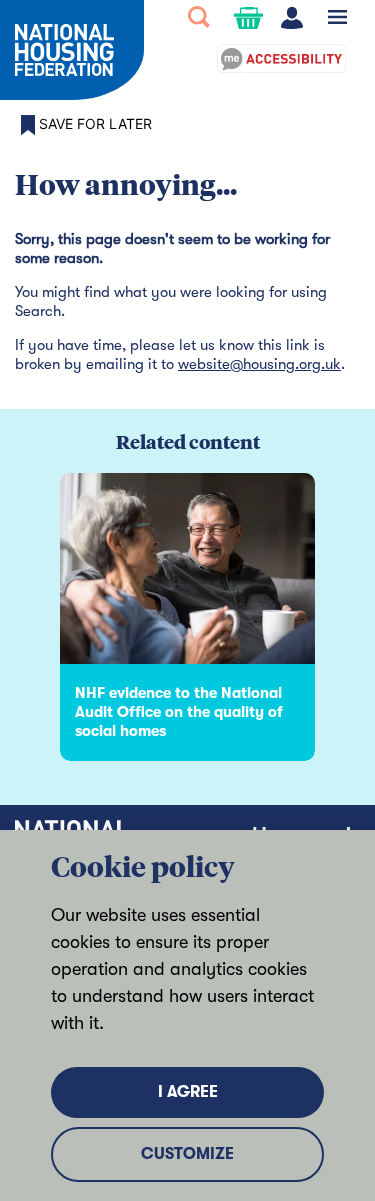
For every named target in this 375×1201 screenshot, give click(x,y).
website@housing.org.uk (259, 364)
